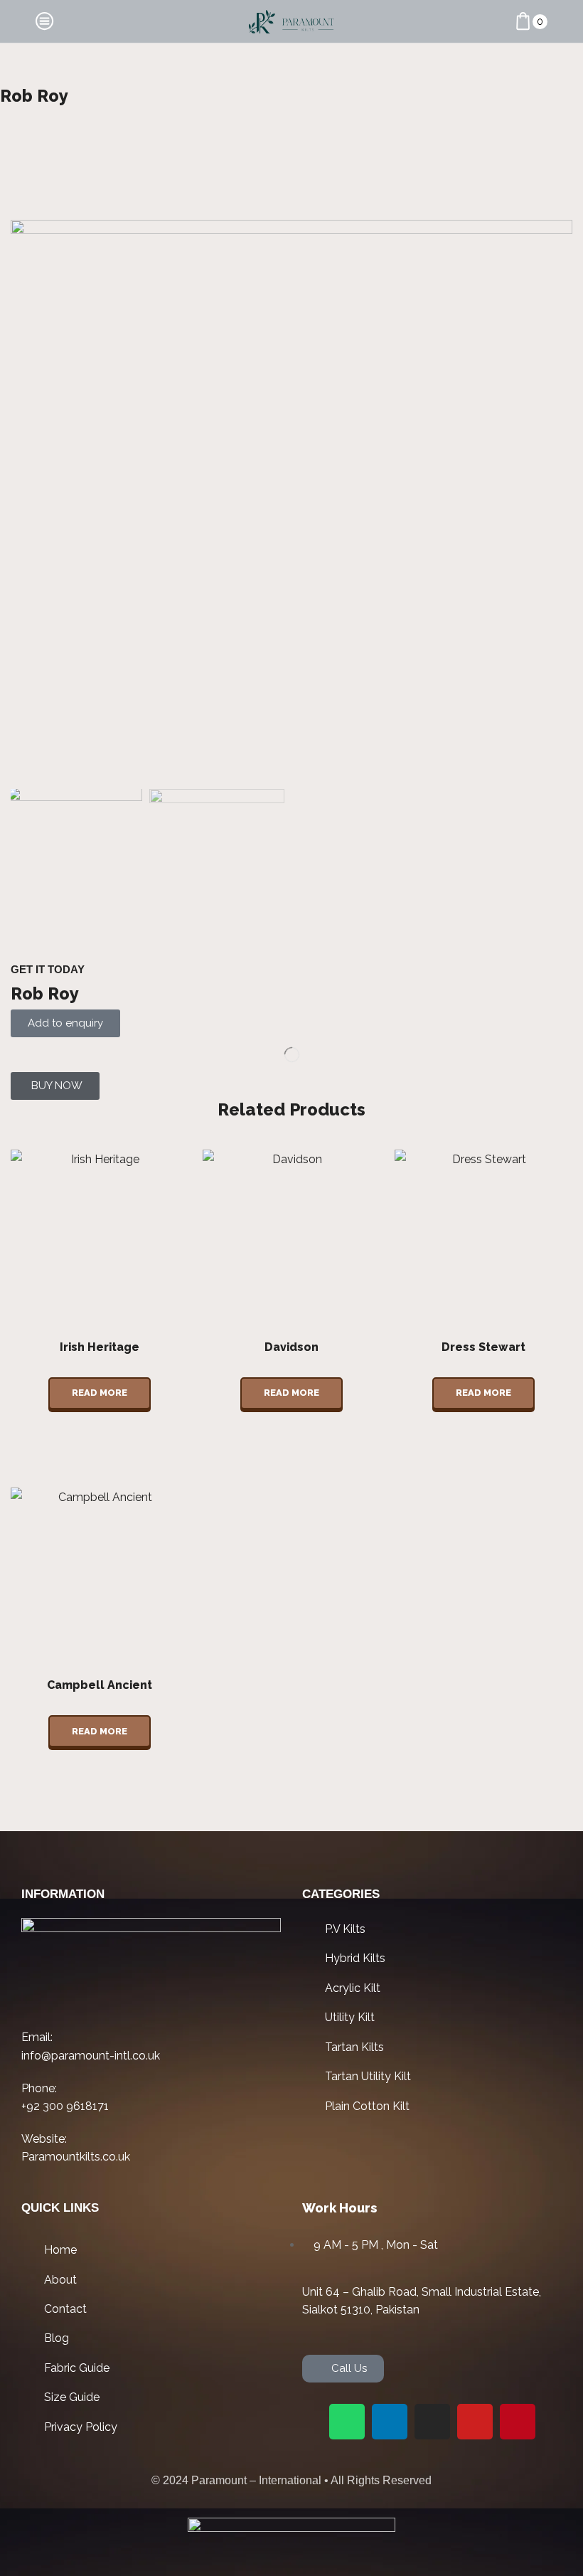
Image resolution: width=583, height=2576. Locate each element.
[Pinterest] (518, 2422)
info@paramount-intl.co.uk (91, 2056)
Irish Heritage (100, 1347)
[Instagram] (432, 2422)
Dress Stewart (483, 1347)
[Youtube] (475, 2422)
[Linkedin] (390, 2422)
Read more (100, 1393)
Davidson (291, 1347)
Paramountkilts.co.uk (76, 2157)
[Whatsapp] (347, 2422)
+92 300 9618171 (65, 2106)
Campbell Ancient (100, 1685)
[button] (55, 1086)
